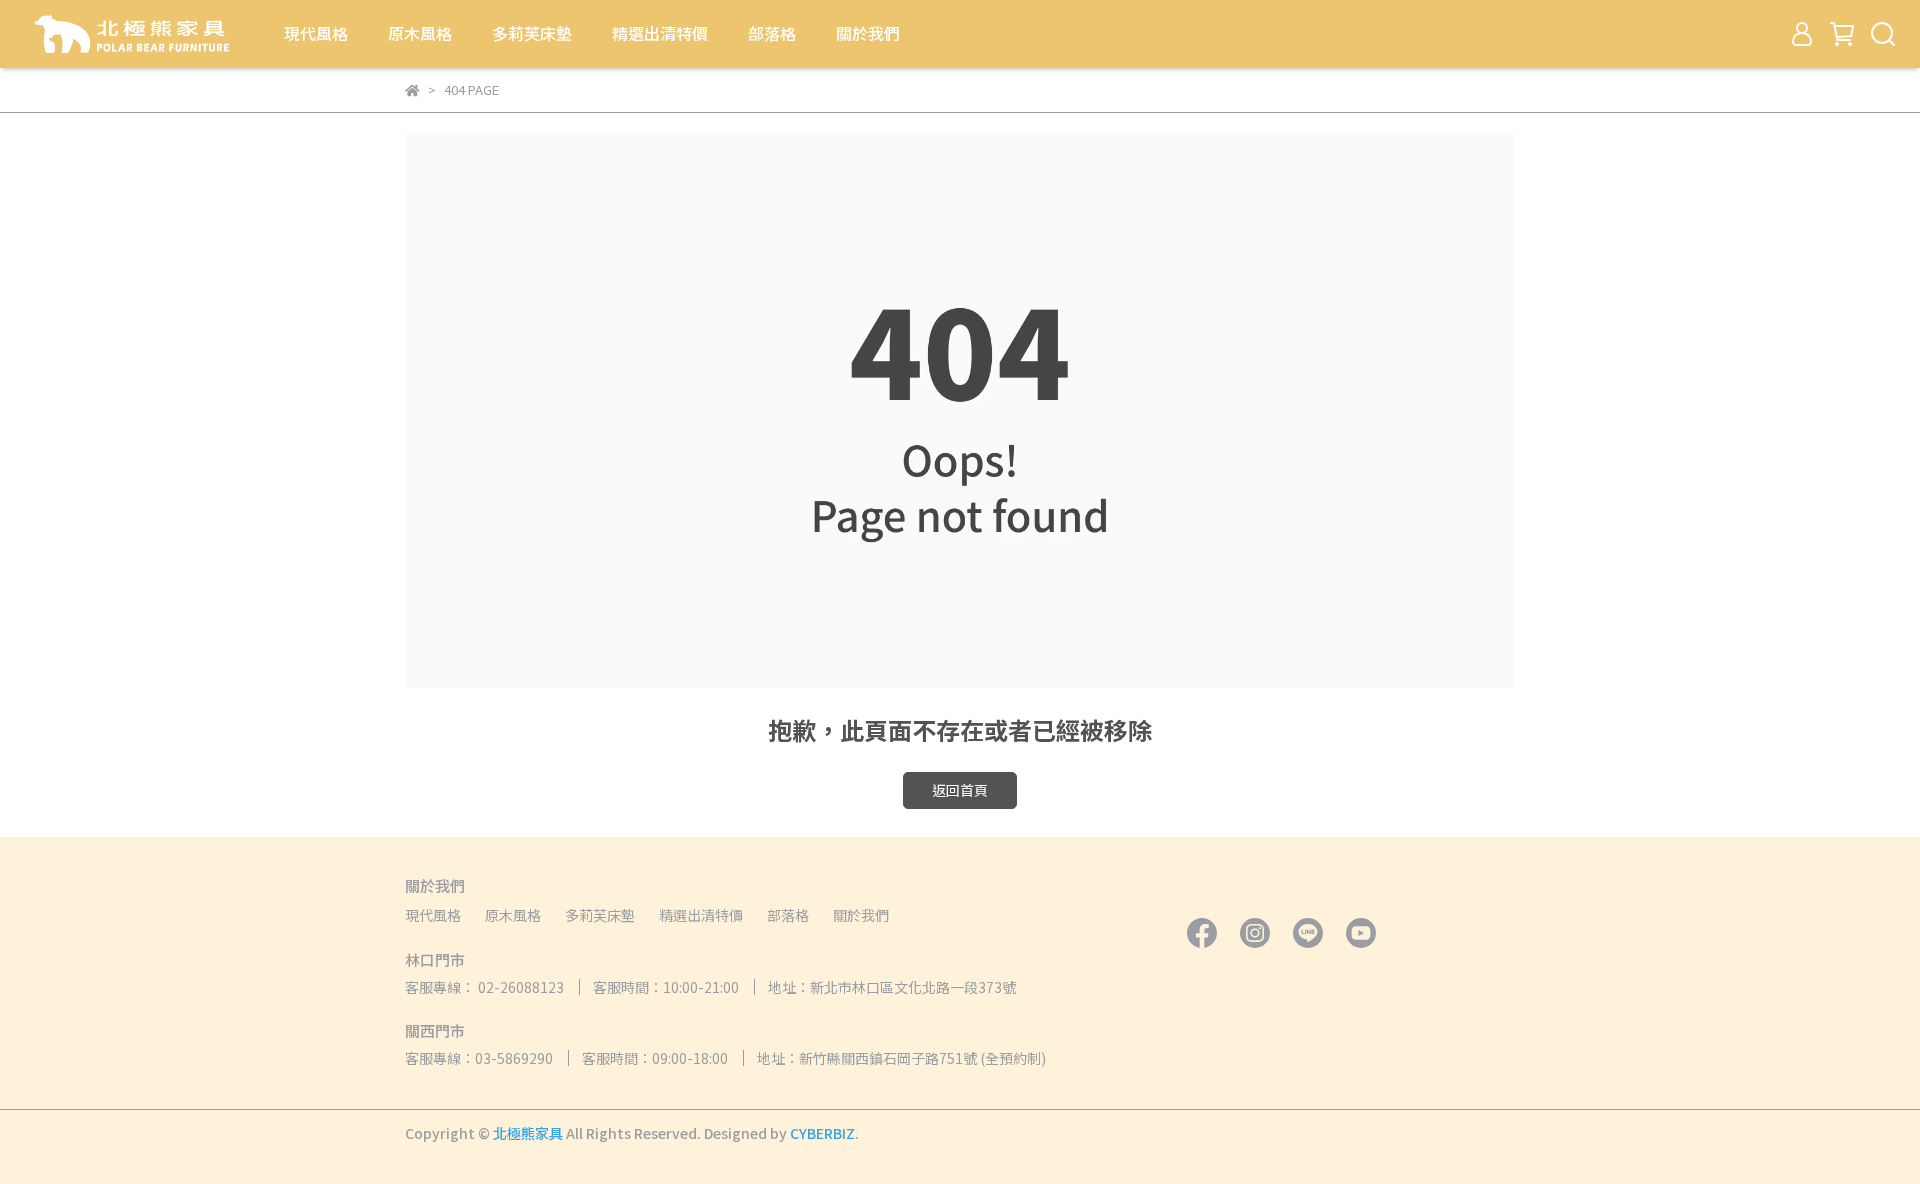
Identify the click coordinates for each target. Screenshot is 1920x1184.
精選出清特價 (660, 33)
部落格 (772, 33)
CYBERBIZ (822, 1133)
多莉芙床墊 (532, 33)
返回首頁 (960, 790)
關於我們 (868, 33)
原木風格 (420, 33)
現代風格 (316, 33)
